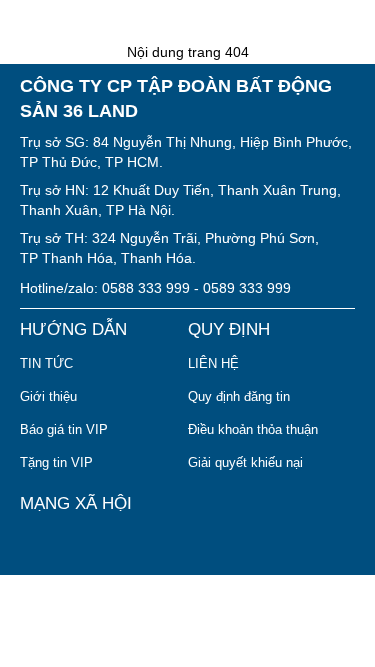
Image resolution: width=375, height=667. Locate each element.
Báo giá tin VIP (64, 429)
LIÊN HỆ (213, 363)
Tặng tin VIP (56, 462)
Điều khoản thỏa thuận (253, 429)
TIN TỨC (46, 363)
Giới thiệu (48, 396)
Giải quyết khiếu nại (245, 462)
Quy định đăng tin (239, 396)
